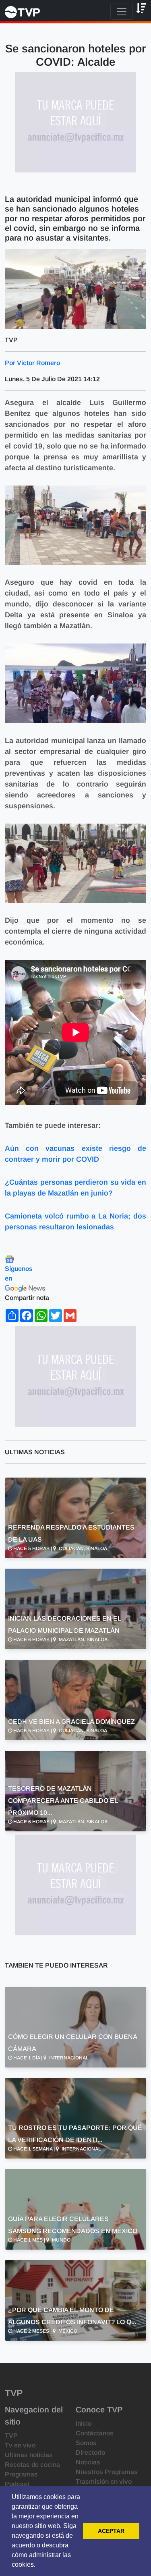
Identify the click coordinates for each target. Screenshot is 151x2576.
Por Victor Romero (32, 363)
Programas (21, 2474)
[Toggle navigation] (122, 12)
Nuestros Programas (107, 2472)
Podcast (17, 2484)
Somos (86, 2443)
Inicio (84, 2423)
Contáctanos (95, 2433)
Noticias (88, 2462)
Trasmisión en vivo (104, 2482)
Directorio (90, 2452)
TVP (11, 2436)
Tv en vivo (20, 2445)
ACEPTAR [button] (111, 2531)
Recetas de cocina (32, 2465)
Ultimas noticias (29, 2455)
